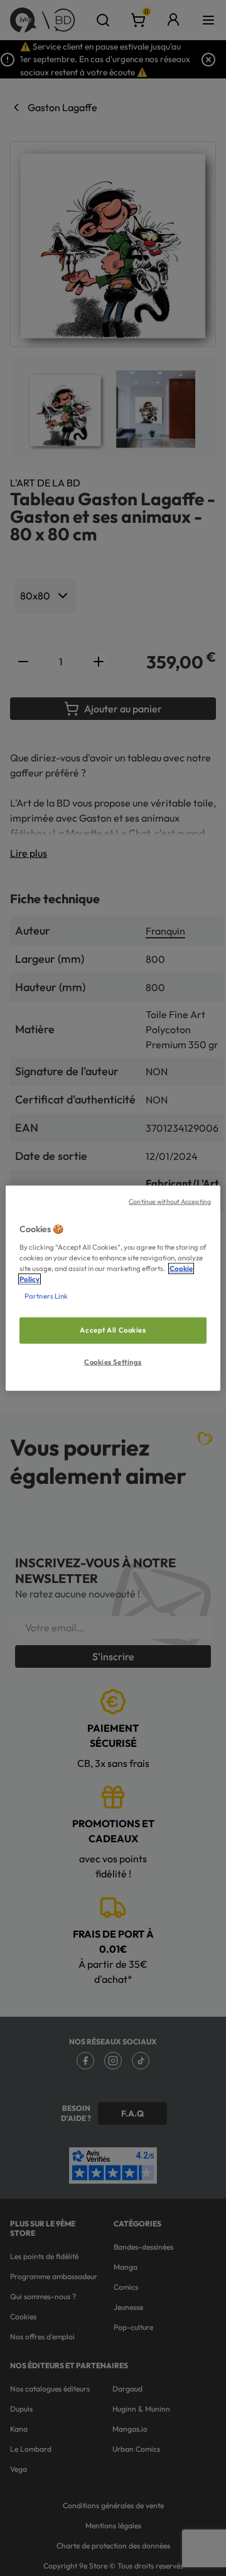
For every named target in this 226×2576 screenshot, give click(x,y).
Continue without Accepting (170, 1201)
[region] (113, 1288)
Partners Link (46, 1296)
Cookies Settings (113, 1361)
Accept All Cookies (113, 1330)
